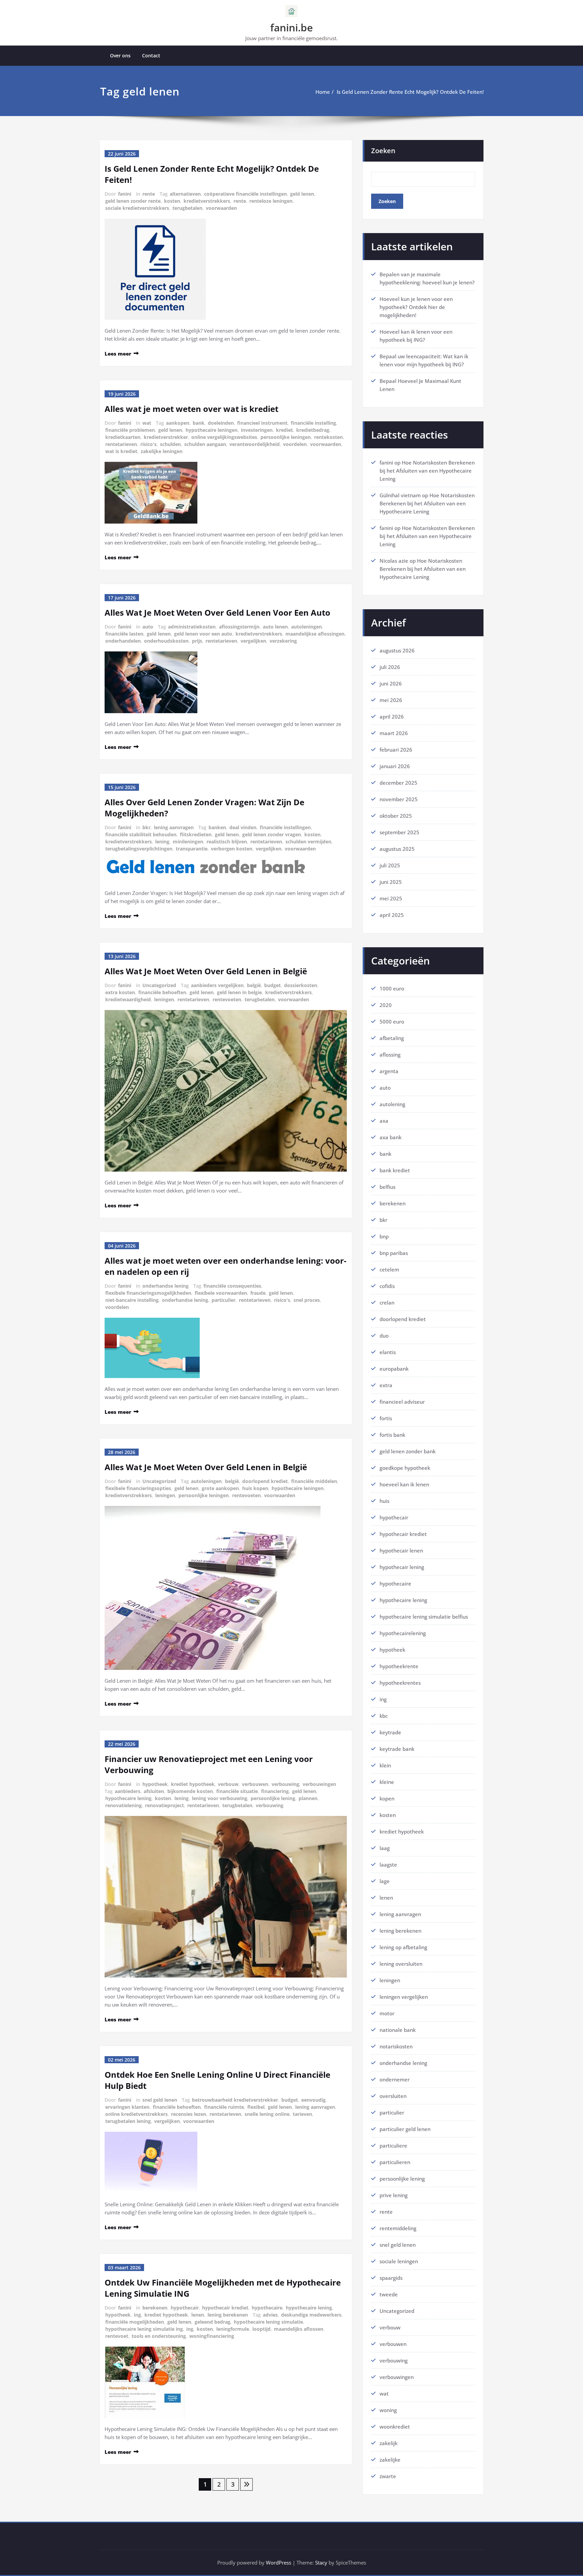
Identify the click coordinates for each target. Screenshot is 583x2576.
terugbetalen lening (128, 2121)
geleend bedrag (213, 2322)
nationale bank (398, 2030)
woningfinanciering (212, 2336)
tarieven (302, 2114)
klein (385, 1765)
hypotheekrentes (400, 1683)
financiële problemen (130, 430)
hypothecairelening (403, 1633)
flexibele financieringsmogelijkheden (148, 1293)
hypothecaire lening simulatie (268, 2322)
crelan (387, 1303)
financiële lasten (124, 634)
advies (270, 2315)
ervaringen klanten (127, 2107)
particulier (224, 1300)
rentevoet (117, 2336)
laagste (388, 1865)
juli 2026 (390, 667)
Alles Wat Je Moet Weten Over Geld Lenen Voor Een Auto (217, 612)
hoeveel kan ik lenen (404, 1484)
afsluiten (154, 1791)
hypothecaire (267, 2308)
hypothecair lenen (401, 1550)
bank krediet (395, 1170)
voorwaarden (221, 208)
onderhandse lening (165, 1286)
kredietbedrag (313, 430)
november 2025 (399, 799)
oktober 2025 (396, 816)
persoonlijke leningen (286, 437)
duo (384, 1336)
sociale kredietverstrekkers (137, 208)
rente (149, 194)
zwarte (388, 2476)
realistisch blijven (227, 842)
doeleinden (221, 423)
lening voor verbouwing (220, 1798)
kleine (387, 1782)
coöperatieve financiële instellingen (245, 194)
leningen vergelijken (404, 1997)
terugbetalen (187, 208)
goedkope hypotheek (405, 1468)
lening (162, 842)
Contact (151, 55)
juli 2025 (390, 865)
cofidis (387, 1286)
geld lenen (302, 194)
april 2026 (392, 717)
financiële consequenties (232, 1286)
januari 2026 (395, 766)
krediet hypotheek (193, 1784)
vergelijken (253, 641)
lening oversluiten (401, 1964)
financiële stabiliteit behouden (141, 834)
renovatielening (123, 1805)
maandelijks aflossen (299, 2329)
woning (388, 2410)
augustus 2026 (397, 650)
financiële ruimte (224, 2107)
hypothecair (185, 2308)
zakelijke (390, 2460)
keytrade (390, 1732)
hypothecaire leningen (212, 430)
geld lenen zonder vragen (272, 834)
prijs (197, 641)
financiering (275, 1791)
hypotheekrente (399, 1666)
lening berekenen (228, 2315)
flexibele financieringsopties (138, 1488)
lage (385, 1881)
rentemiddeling (398, 2228)
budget (272, 985)
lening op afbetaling (403, 1947)
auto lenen (275, 627)
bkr (146, 827)
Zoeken (383, 151)
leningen (164, 999)
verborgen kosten (232, 849)
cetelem (389, 1269)
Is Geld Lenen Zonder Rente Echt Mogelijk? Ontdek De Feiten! (410, 92)
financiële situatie (237, 1791)
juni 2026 (391, 683)
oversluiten (393, 2096)
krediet (284, 430)
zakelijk (388, 2443)
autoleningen (307, 627)
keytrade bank (397, 1749)
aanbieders (128, 1791)
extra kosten (120, 992)
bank (199, 423)
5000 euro (392, 1021)
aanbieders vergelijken (217, 985)
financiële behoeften (162, 992)
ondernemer (395, 2079)
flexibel (256, 2107)
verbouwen (255, 1784)
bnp (384, 1236)
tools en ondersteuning (159, 2336)
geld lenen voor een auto (203, 634)
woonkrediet (395, 2427)
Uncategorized (159, 985)
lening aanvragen (174, 827)
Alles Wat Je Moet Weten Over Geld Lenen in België (206, 971)
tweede (389, 2294)
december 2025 (398, 783)
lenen (198, 2315)
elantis (388, 1352)
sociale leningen (399, 2261)
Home (323, 92)
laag (385, 1848)
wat (147, 423)
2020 (386, 1005)
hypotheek (155, 1784)
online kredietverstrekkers (136, 2114)
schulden (170, 444)
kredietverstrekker (166, 437)
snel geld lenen (160, 2100)
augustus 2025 (397, 849)
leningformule (233, 2329)
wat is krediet (121, 451)
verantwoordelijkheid (255, 444)
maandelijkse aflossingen (315, 634)
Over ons (120, 55)
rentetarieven (121, 444)
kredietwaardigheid (128, 999)
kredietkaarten (123, 437)
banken (217, 827)
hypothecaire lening (128, 1798)
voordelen (295, 444)
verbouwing (285, 1784)
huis (384, 1501)
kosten (172, 201)
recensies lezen (189, 2114)
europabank (394, 1369)
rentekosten (328, 437)
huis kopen (255, 1488)
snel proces (307, 1300)
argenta (389, 1071)
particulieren (395, 2162)
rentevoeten (227, 999)
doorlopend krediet (265, 1481)
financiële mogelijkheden (135, 2322)
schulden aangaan (205, 444)
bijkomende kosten (190, 1791)
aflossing (390, 1055)
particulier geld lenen (405, 2129)
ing (137, 2315)
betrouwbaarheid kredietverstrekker (235, 2100)
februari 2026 (396, 750)
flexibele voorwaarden (221, 1293)
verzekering (283, 641)
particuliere (393, 2146)
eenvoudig (313, 2100)
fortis (386, 1418)
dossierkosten (301, 985)
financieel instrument (262, 423)
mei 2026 (391, 700)
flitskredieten (196, 834)
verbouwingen (319, 1784)
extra (386, 1385)
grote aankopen (220, 1488)
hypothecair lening (402, 1567)
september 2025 (399, 832)
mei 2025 (391, 898)
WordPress (279, 2563)
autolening (392, 1104)
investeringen (257, 430)
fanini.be (291, 27)
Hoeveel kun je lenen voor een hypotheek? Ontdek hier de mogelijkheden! (416, 307)
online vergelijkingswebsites (224, 437)
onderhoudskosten (166, 641)
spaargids (391, 2278)
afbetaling (392, 1038)
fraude (258, 1293)
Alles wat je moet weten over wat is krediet (191, 409)
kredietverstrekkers (207, 201)
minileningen (188, 842)
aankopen (178, 423)
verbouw (228, 1784)
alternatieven (185, 194)
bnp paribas (394, 1253)
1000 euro (392, 988)
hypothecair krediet (225, 2308)
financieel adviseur (402, 1402)
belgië (254, 985)
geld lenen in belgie (239, 992)
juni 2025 (391, 882)
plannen (308, 1798)
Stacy (321, 2563)
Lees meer (118, 354)
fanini (125, 194)
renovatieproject (164, 1805)
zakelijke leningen (162, 451)
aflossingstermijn (239, 627)
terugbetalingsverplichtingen (139, 849)
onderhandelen (123, 641)
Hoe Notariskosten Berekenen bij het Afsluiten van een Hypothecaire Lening (427, 471)
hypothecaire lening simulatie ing (144, 2329)
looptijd (261, 2329)
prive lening (394, 2195)
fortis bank (392, 1435)
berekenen (155, 2308)
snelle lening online (267, 2114)
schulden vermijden (308, 842)
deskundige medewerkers (311, 2315)
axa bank (391, 1137)
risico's (148, 444)
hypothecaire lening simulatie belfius (424, 1617)
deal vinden (243, 827)
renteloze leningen (271, 201)
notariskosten (396, 2046)
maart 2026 (394, 733)
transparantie (192, 849)
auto (148, 627)
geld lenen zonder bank (408, 1451)
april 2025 (392, 915)
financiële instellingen (285, 827)
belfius (387, 1187)
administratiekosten (192, 627)
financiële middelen (314, 1481)
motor (387, 2013)
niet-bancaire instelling (132, 1300)
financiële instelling (313, 423)
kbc (384, 1716)
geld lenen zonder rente (133, 201)
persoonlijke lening (273, 1798)
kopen (387, 1798)
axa (384, 1121)
